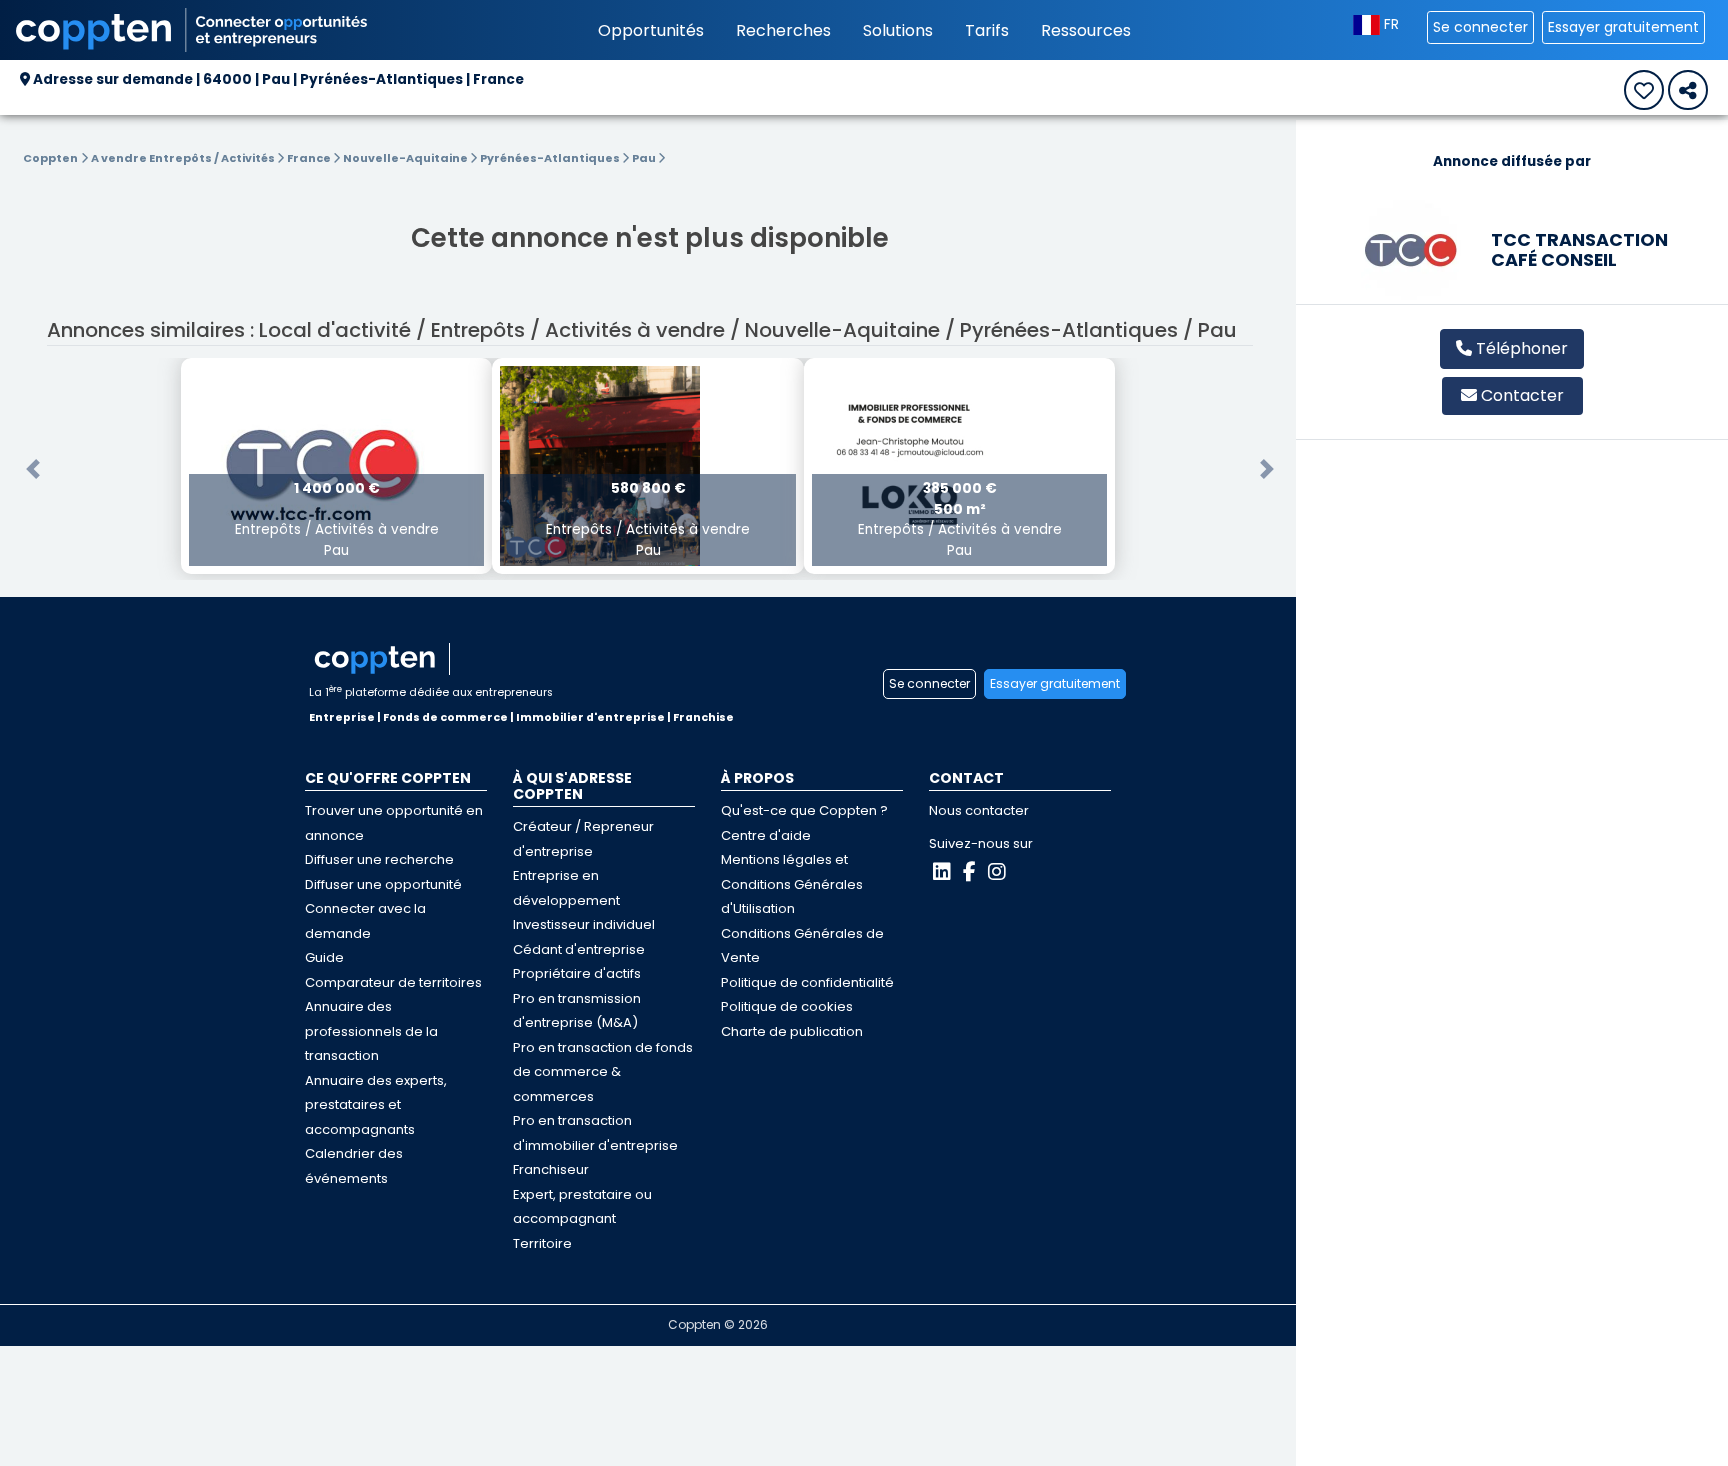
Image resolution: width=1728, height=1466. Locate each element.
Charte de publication (792, 1031)
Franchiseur (551, 1169)
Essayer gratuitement (1623, 27)
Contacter (1522, 395)
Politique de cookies (787, 1006)
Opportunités (651, 30)
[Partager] (1688, 90)
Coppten (50, 158)
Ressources (1086, 30)
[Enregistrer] (1644, 90)
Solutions (898, 30)
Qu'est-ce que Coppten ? (804, 810)
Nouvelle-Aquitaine (406, 158)
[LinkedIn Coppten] (942, 872)
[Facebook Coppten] (969, 872)
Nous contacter (979, 810)
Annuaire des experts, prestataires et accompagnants (376, 1105)
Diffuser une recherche (379, 859)
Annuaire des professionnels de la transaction (371, 1031)
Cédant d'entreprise (579, 949)
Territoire (542, 1243)
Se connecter (1480, 27)
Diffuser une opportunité (383, 884)
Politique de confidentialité (807, 982)
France (310, 158)
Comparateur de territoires (393, 982)
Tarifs (987, 30)
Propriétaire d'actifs (577, 973)
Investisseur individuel (584, 924)
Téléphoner (1520, 348)
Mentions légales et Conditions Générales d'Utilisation (792, 884)
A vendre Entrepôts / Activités (184, 158)
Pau (645, 158)
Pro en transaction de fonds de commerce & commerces (603, 1072)
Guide (324, 957)
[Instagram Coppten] (997, 872)
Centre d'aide (766, 835)
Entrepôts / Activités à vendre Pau (337, 519)
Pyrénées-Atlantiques (551, 158)
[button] (33, 469)
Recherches (783, 30)
